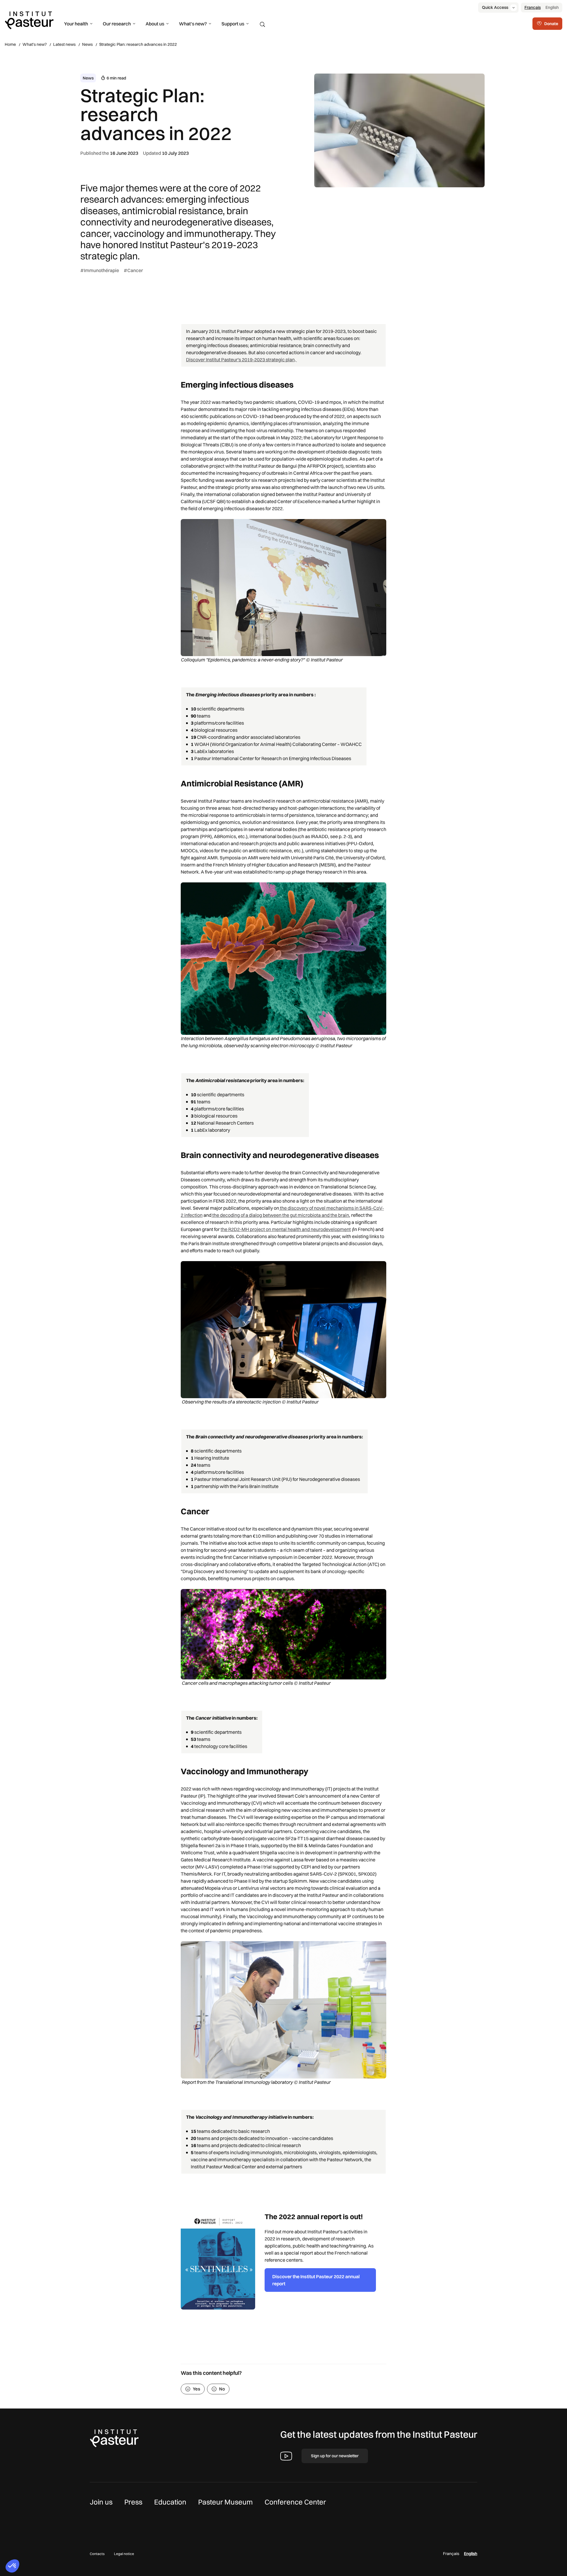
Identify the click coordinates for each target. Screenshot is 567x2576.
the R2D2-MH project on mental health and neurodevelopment (286, 1229)
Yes (197, 2389)
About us (155, 24)
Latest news (64, 44)
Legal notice (124, 2554)
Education (170, 2502)
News (87, 44)
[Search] (263, 25)
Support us (233, 24)
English (552, 7)
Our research (117, 24)
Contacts (97, 2554)
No (222, 2389)
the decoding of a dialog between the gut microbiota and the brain (280, 1215)
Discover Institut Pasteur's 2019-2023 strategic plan (240, 360)
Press (133, 2502)
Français (533, 7)
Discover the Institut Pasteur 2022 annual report (316, 2280)
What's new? (193, 24)
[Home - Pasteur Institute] (29, 20)
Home (10, 44)
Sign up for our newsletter (335, 2456)
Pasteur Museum (225, 2502)
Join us (101, 2502)
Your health (76, 24)
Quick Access (495, 7)
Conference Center (295, 2502)
